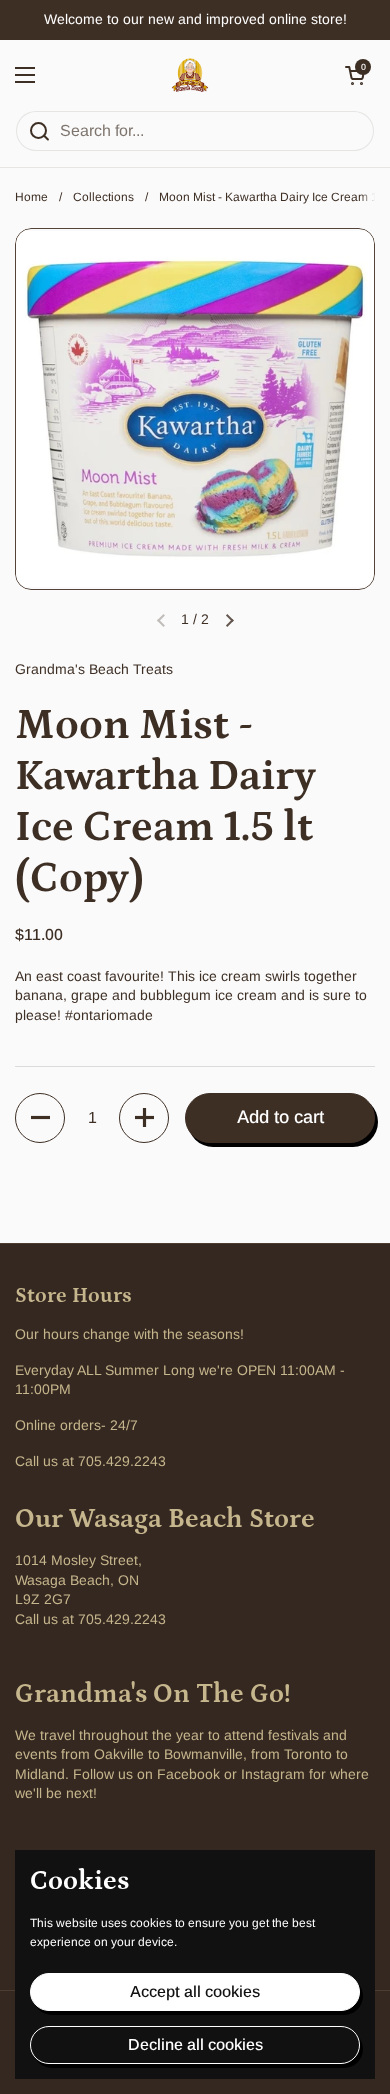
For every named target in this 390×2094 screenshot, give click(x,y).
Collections (103, 197)
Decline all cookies (195, 2044)
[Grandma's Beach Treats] (190, 75)
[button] (355, 75)
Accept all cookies (195, 1991)
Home (31, 197)
